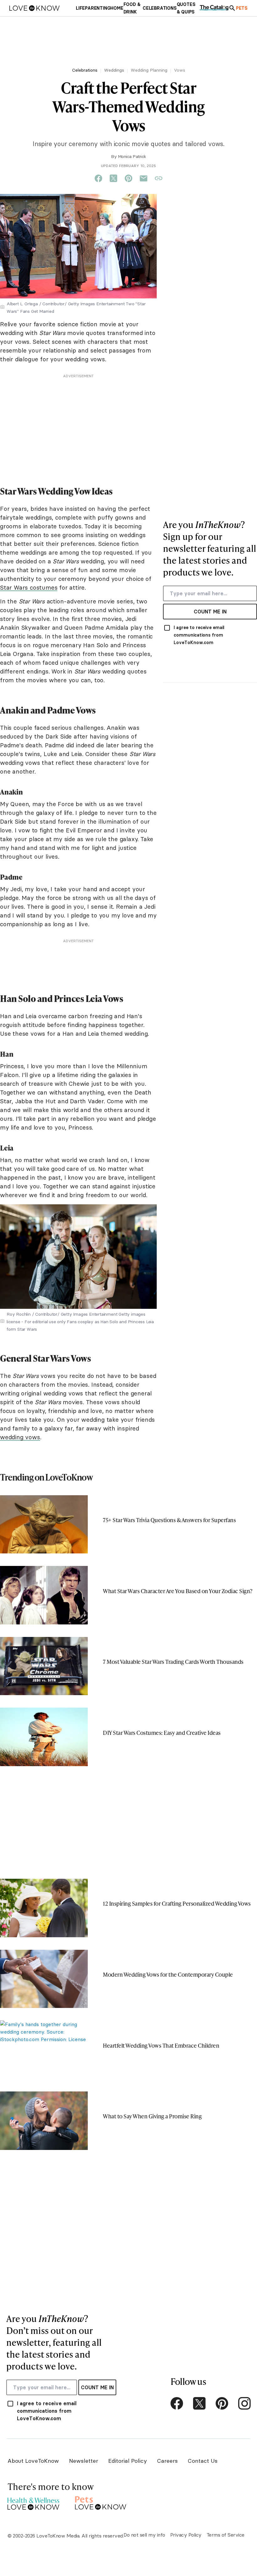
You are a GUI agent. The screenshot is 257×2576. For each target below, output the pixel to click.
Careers (167, 2461)
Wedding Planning (149, 70)
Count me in (210, 612)
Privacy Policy (186, 2535)
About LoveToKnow (33, 2461)
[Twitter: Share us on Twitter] (113, 179)
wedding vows (20, 1437)
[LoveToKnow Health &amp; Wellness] (33, 2502)
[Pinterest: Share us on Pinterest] (128, 179)
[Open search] (232, 8)
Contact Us (203, 2461)
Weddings (114, 70)
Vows (180, 70)
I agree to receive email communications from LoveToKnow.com (199, 635)
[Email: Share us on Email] (144, 179)
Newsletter (84, 2461)
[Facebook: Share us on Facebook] (98, 179)
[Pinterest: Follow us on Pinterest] (222, 2403)
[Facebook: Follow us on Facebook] (177, 2403)
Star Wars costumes (29, 587)
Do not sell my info (144, 2535)
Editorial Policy (128, 2461)
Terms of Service (226, 2535)
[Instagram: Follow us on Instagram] (244, 2403)
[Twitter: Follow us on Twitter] (199, 2403)
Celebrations (85, 70)
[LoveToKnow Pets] (101, 2502)
